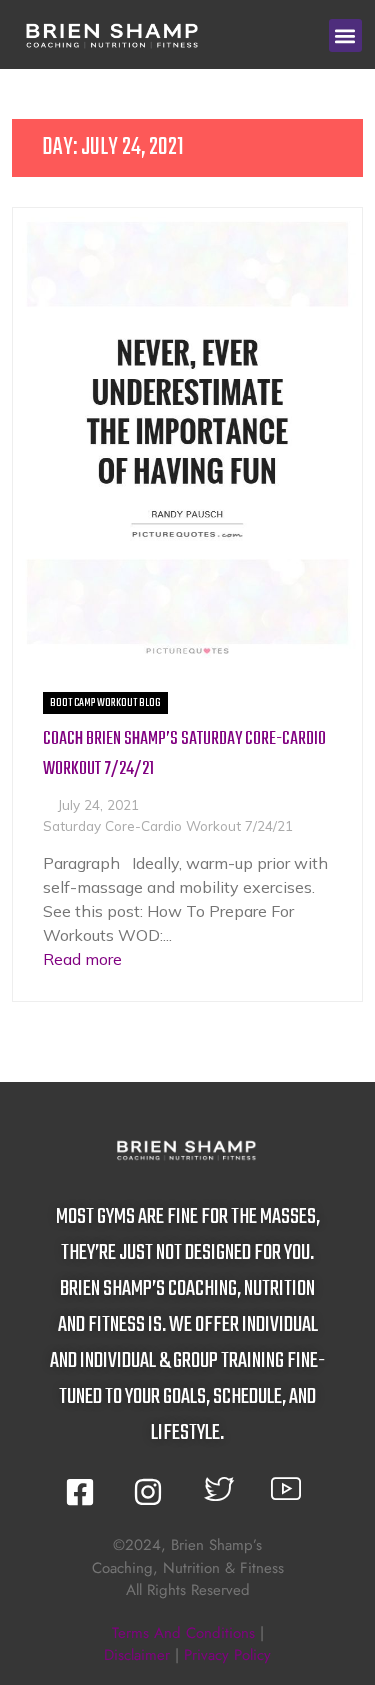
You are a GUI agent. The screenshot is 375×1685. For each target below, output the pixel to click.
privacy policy (227, 1655)
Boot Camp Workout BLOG (105, 703)
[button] (345, 35)
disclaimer (137, 1655)
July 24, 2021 (98, 804)
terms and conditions (183, 1633)
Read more (82, 959)
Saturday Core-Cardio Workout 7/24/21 (168, 825)
